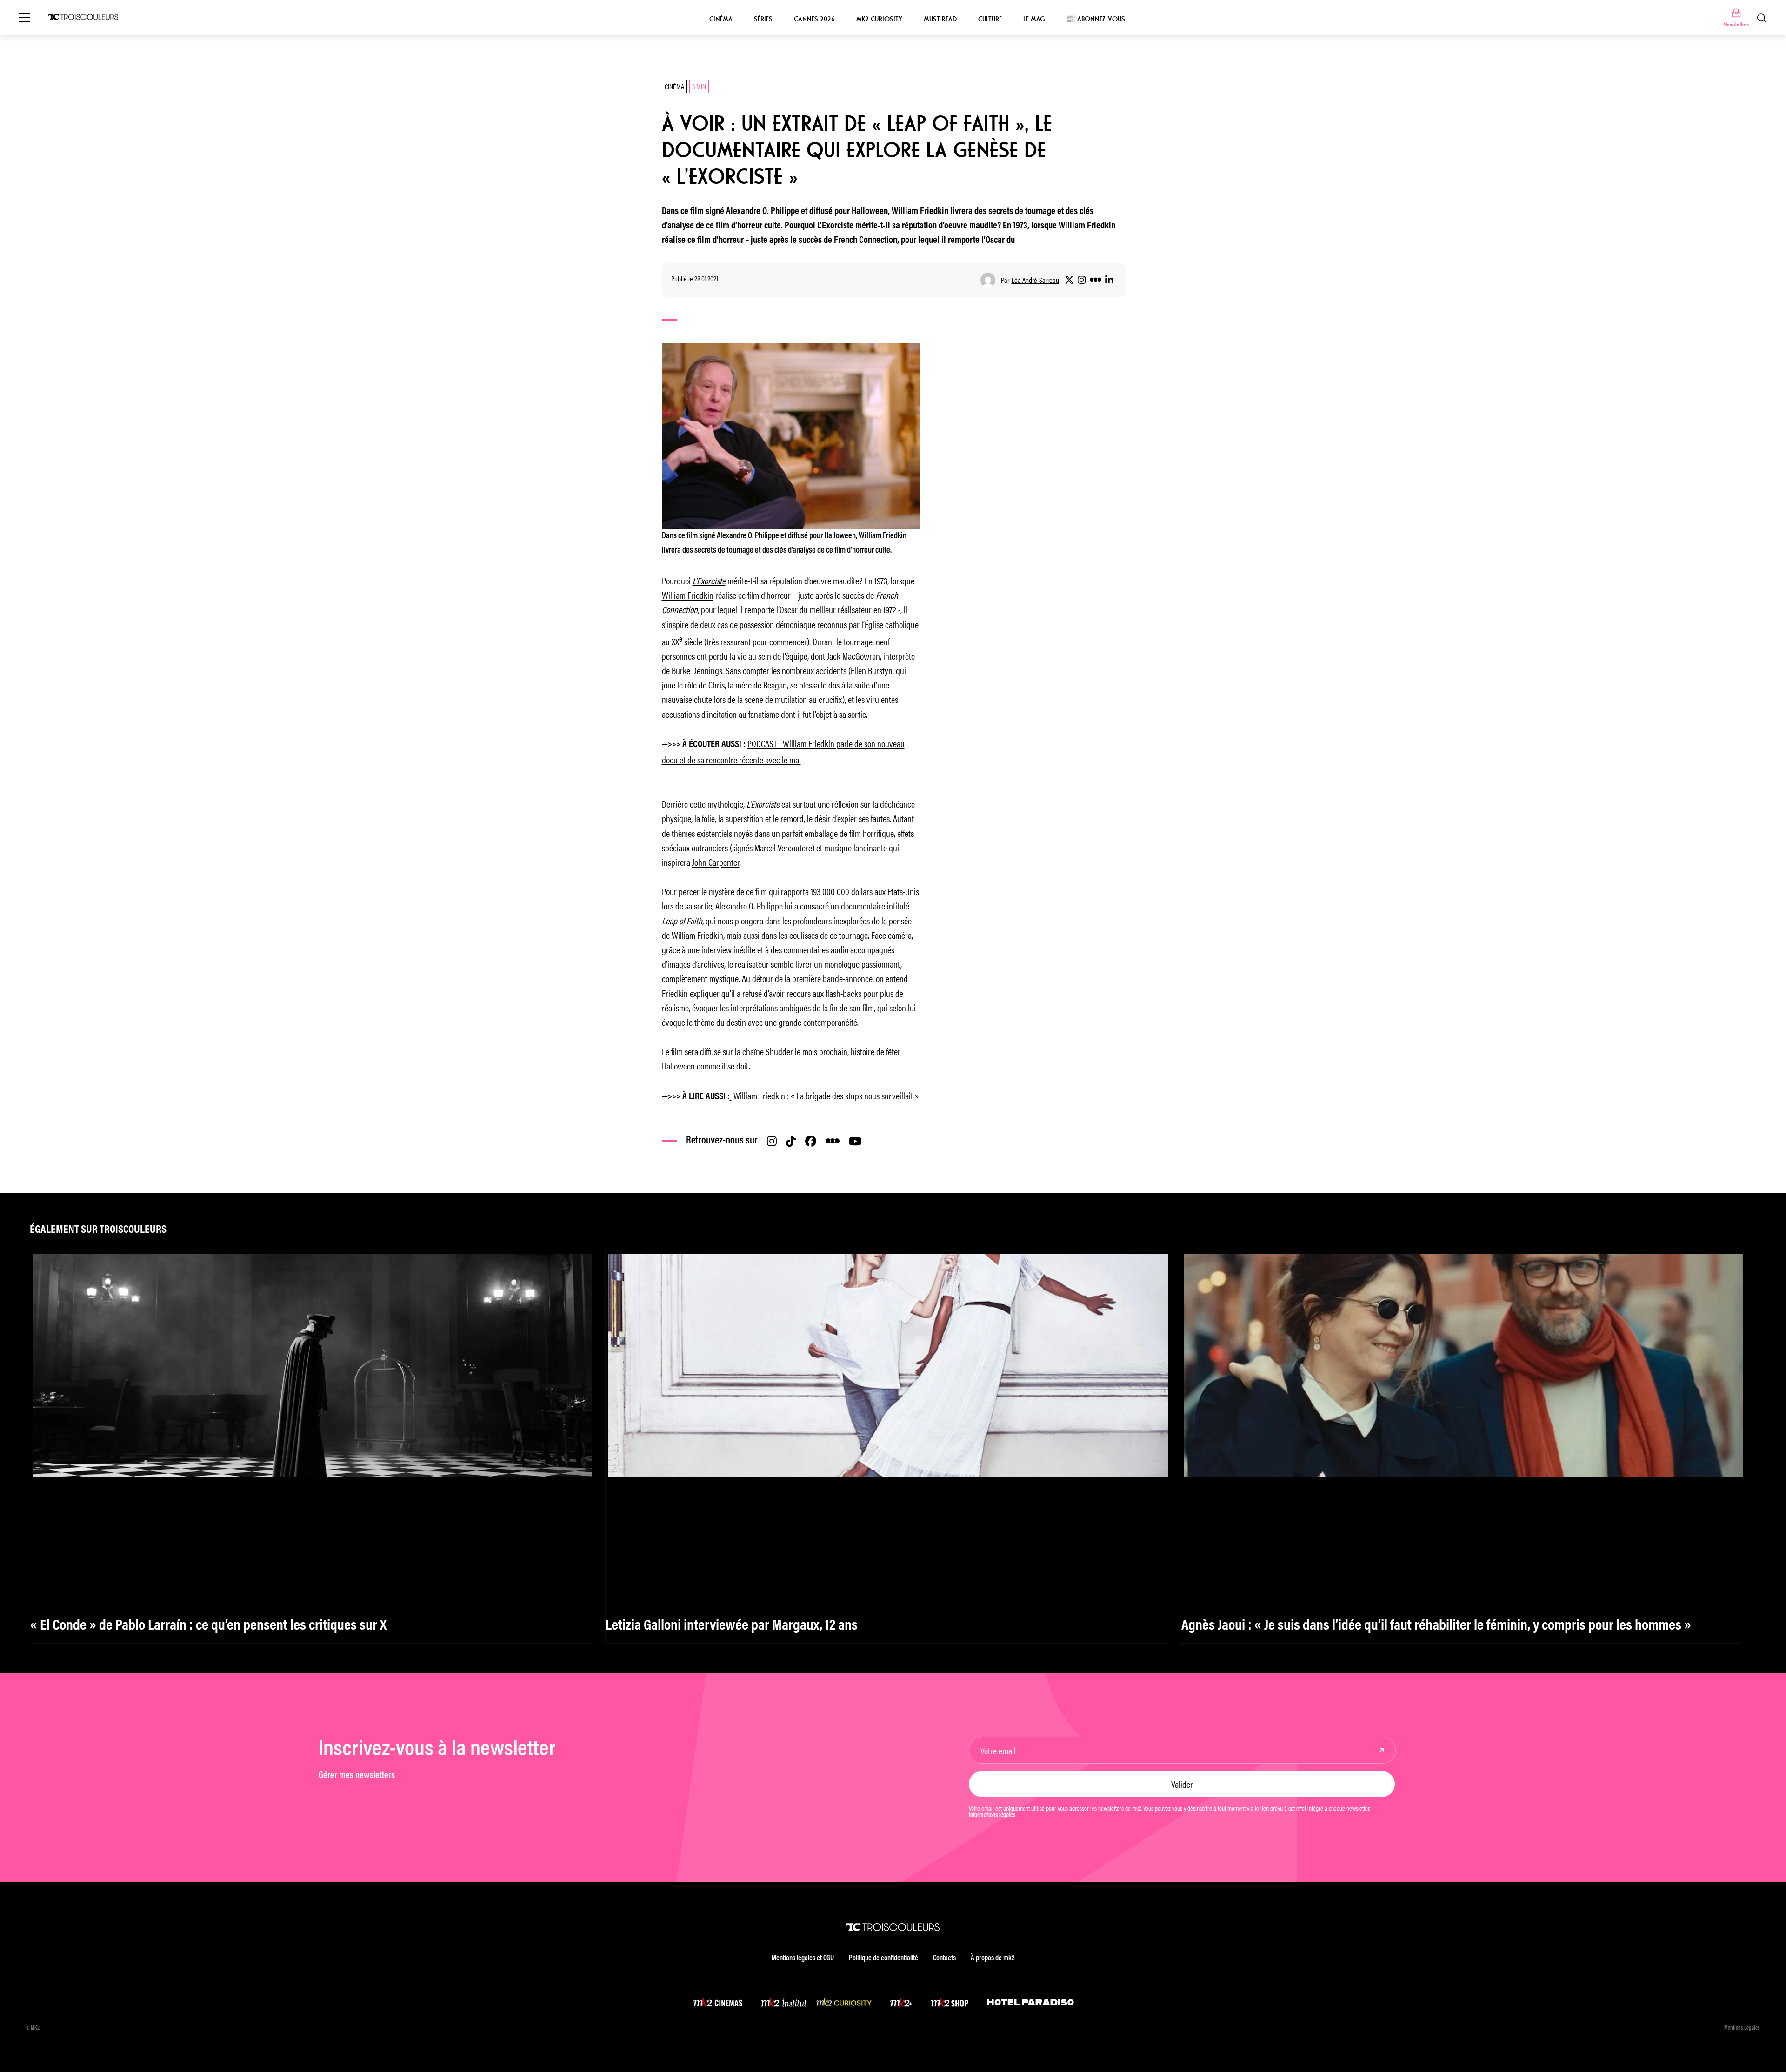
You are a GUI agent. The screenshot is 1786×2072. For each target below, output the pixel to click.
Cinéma (721, 19)
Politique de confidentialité (883, 1958)
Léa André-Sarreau (1035, 280)
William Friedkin (688, 595)
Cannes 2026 (814, 19)
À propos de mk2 (993, 1958)
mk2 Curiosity (879, 19)
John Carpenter (716, 862)
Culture (990, 19)
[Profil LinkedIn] (1109, 280)
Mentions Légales (1742, 2028)
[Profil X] (1069, 280)
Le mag (1034, 19)
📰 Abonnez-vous (1096, 19)
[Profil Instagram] (1082, 280)
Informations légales (992, 1816)
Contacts (944, 1958)
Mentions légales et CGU (803, 1958)
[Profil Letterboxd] (1096, 280)
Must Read (940, 19)
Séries (763, 19)
